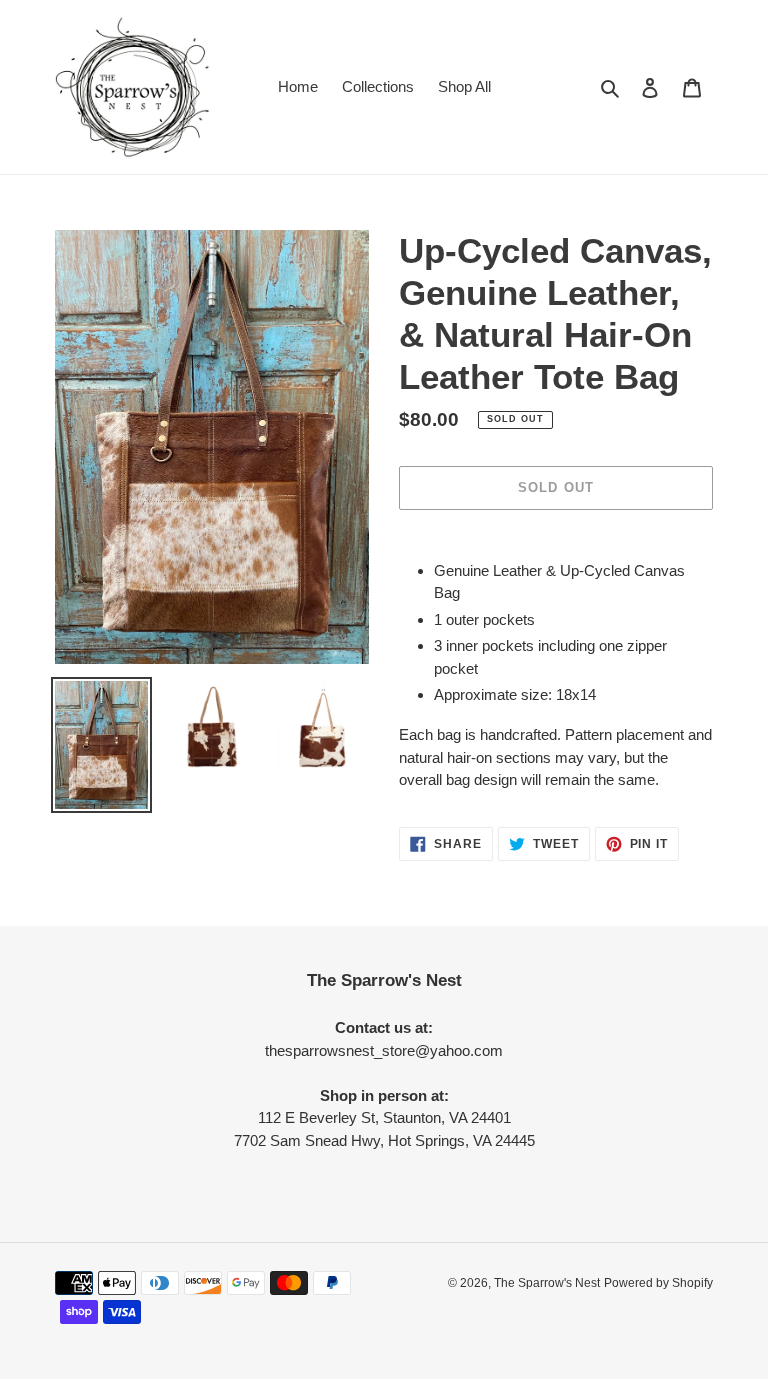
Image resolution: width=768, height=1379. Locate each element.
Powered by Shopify (658, 1283)
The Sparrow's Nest (547, 1283)
